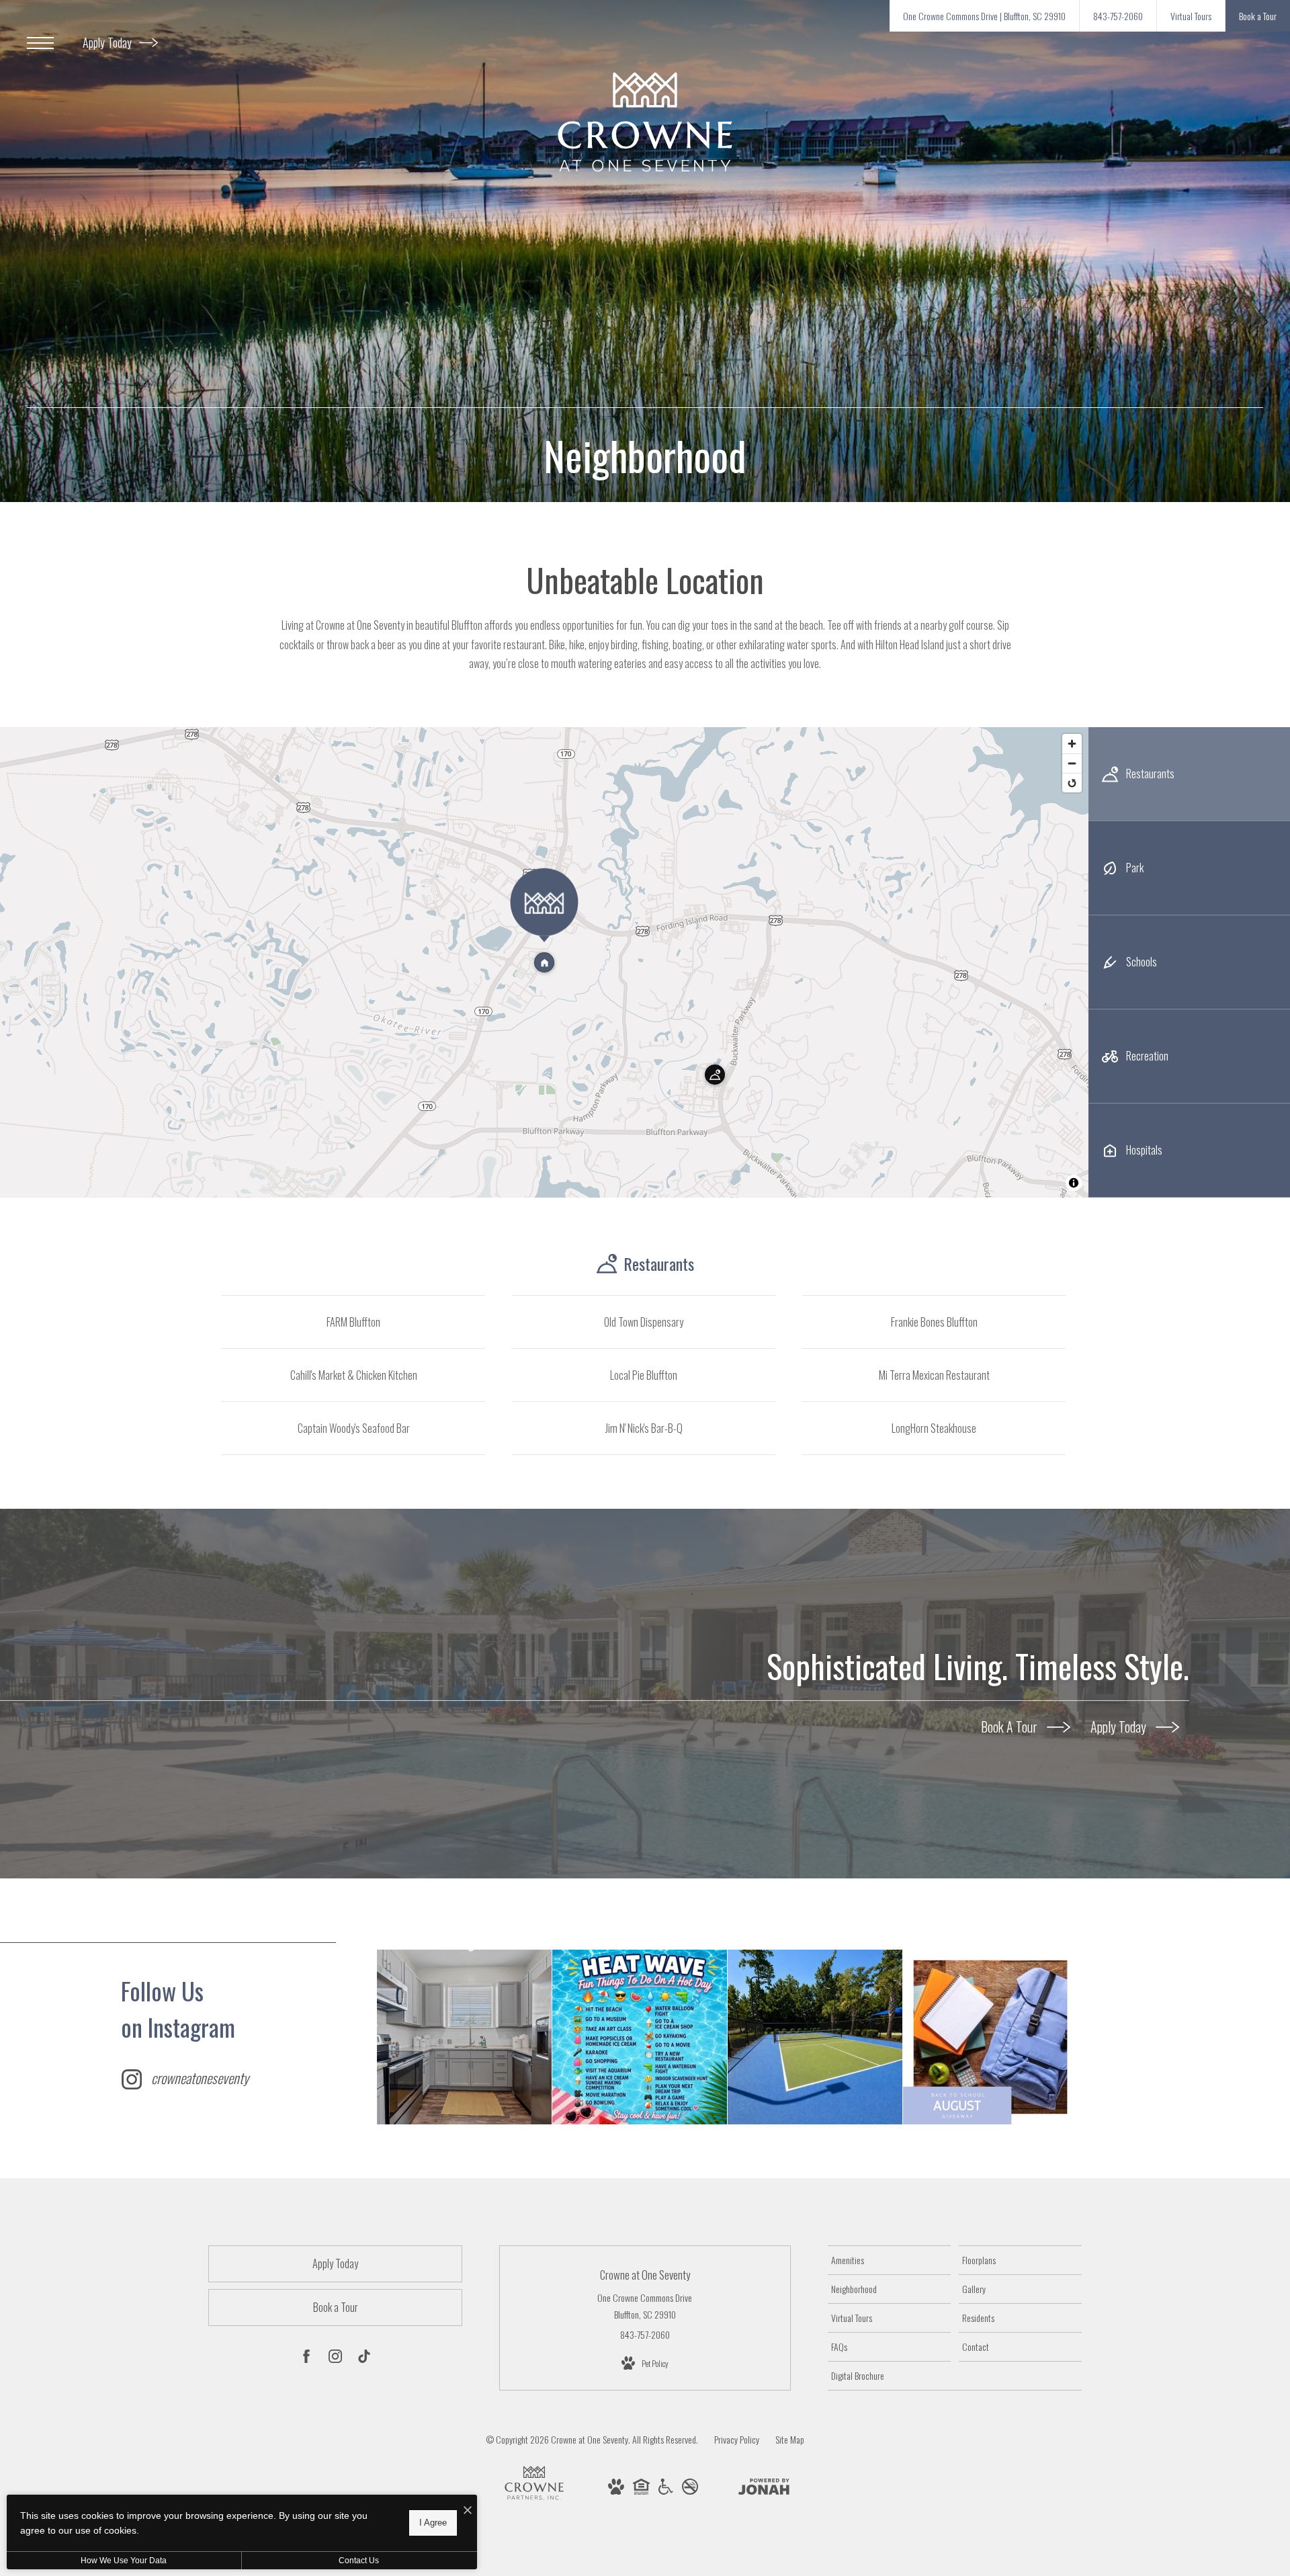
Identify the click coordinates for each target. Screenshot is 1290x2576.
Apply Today (109, 42)
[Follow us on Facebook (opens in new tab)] (306, 2358)
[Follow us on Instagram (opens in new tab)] (335, 2358)
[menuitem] (889, 2260)
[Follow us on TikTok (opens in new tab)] (364, 2358)
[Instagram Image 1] (464, 2037)
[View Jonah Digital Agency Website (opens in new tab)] (764, 2489)
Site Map (790, 2439)
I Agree (433, 2523)
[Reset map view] (1072, 783)
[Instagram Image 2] (640, 2037)
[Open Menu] (40, 43)
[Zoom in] (1072, 744)
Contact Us (359, 2561)
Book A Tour (1010, 1727)
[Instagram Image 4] (990, 2037)
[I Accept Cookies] (468, 2510)
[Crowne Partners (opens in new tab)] (534, 2500)
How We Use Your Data (124, 2561)
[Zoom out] (1072, 763)
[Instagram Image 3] (815, 2037)
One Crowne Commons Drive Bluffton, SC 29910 (645, 2306)
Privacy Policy (737, 2439)
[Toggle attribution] (1074, 1183)
